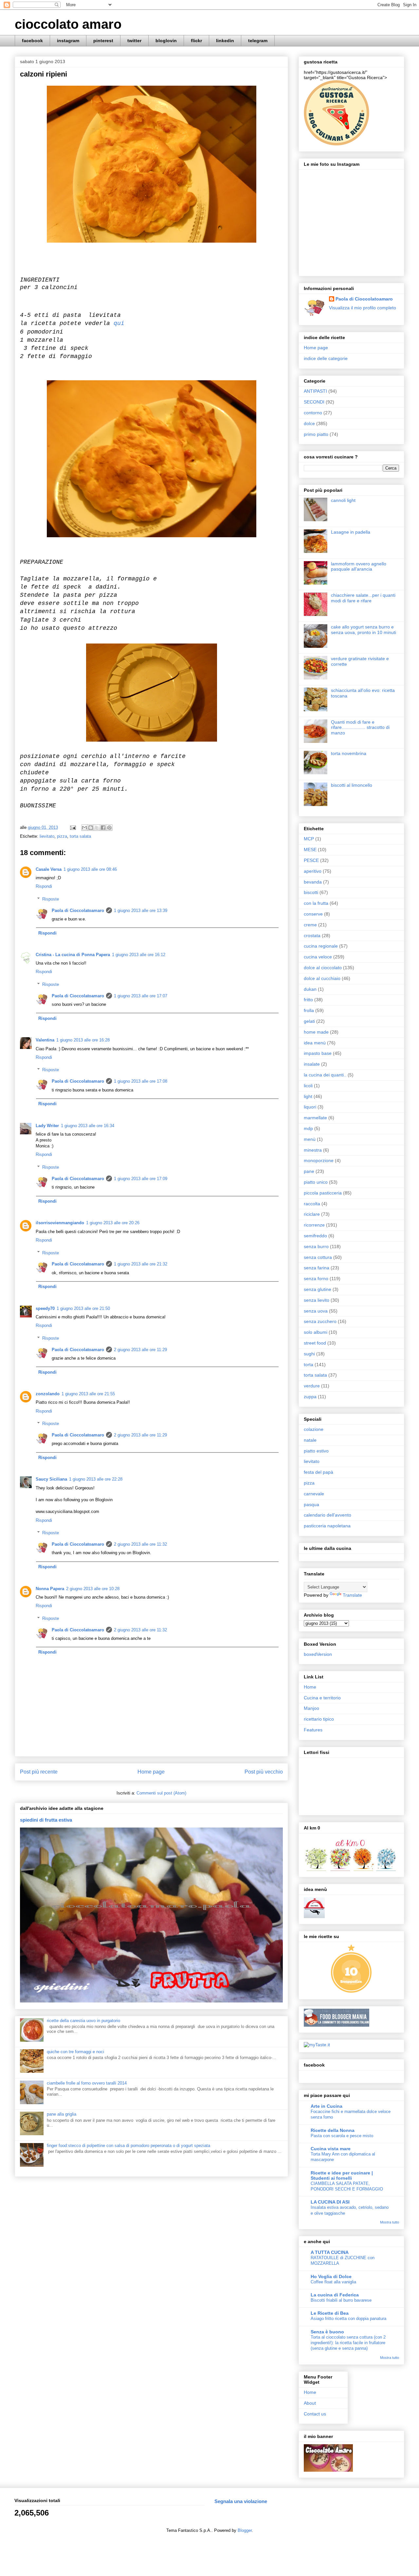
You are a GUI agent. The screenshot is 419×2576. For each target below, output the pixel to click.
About (310, 2403)
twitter (134, 41)
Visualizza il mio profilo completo (363, 308)
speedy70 (45, 1308)
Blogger (245, 2530)
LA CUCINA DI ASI (330, 2202)
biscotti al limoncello (352, 785)
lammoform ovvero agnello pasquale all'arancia (359, 567)
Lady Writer (47, 1126)
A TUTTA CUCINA (330, 2252)
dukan (310, 989)
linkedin (225, 41)
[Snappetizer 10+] (352, 1992)
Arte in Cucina (327, 2106)
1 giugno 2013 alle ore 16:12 (139, 955)
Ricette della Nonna (333, 2130)
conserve (313, 914)
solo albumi (316, 1332)
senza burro (316, 1246)
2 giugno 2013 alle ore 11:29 (140, 1350)
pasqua (311, 1504)
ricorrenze (314, 1225)
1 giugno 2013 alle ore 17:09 (141, 1179)
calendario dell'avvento (328, 1515)
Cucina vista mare (331, 2149)
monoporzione (319, 1160)
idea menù (315, 1043)
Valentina (45, 1040)
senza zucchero (320, 1321)
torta (309, 1365)
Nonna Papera (50, 1589)
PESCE (311, 860)
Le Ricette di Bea (330, 2313)
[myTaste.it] (317, 2045)
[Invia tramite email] (84, 828)
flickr (196, 41)
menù (310, 1139)
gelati (309, 1021)
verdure (312, 1386)
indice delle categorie (326, 358)
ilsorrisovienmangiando (60, 1223)
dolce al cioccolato (323, 968)
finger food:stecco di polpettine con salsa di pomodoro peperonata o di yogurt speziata (128, 2146)
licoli (308, 1086)
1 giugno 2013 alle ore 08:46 (90, 869)
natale (310, 1440)
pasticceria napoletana (327, 1526)
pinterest (103, 41)
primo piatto (316, 434)
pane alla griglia (62, 2114)
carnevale (314, 1494)
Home (310, 1687)
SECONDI (314, 402)
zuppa (310, 1397)
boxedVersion (318, 1654)
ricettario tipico (319, 1719)
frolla (309, 1010)
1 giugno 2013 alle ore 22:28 (96, 1479)
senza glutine (318, 1289)
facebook (32, 41)
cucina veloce (318, 957)
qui (119, 323)
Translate (352, 1595)
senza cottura (318, 1257)
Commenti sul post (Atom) (161, 1793)
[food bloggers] (337, 2025)
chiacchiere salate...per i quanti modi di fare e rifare (363, 598)
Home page (151, 1772)
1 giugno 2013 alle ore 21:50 (83, 1308)
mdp (308, 1128)
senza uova (316, 1311)
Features (313, 1730)
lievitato (47, 836)
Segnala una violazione (241, 2501)
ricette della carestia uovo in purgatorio (83, 2021)
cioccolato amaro (68, 24)
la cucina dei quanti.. (325, 1075)
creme (310, 925)
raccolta (312, 1204)
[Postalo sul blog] (91, 828)
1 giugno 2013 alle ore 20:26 (113, 1223)
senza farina (317, 1268)
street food (315, 1343)
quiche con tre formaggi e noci (75, 2052)
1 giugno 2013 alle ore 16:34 (88, 1126)
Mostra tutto (390, 2222)
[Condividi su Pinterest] (109, 828)
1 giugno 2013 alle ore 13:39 (141, 910)
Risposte (51, 899)
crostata (312, 936)
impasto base (318, 1053)
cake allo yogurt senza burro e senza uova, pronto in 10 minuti (364, 630)
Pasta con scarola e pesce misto (342, 2136)
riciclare (312, 1214)
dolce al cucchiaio (322, 978)
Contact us (315, 2414)
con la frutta (316, 903)
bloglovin (166, 41)
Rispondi (44, 886)
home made (316, 1032)
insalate (312, 1064)
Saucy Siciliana (51, 1479)
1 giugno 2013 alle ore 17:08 (141, 1081)
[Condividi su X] (97, 828)
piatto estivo (316, 1451)
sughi (309, 1354)
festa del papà (319, 1472)
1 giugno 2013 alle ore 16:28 (83, 1040)
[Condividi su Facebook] (103, 828)
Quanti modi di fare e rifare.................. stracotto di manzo (360, 728)
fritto (308, 1000)
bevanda (313, 882)
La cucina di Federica (335, 2295)
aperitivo (313, 871)
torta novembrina (349, 753)
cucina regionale (321, 946)
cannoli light (343, 500)
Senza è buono (327, 2332)
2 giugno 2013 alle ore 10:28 (93, 1589)
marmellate (315, 1118)
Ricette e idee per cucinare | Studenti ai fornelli (342, 2175)
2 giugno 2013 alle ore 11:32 (140, 1544)
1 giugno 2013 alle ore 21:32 (141, 1264)
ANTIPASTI (315, 391)
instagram (68, 41)
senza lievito (317, 1300)
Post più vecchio (264, 1772)
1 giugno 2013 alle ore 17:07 (141, 996)
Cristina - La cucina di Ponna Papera (73, 955)
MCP (309, 839)
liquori (310, 1107)
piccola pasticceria (323, 1193)
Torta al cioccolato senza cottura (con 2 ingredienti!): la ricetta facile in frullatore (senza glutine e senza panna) (348, 2343)
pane (309, 1171)
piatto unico (316, 1182)
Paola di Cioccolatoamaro (78, 910)
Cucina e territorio (322, 1698)
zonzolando (48, 1394)
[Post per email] (73, 827)
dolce (309, 423)
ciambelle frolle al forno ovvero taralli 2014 (87, 2083)
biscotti (311, 892)
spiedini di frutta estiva (46, 1820)
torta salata (80, 836)
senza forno (316, 1279)
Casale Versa (49, 869)
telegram (258, 41)
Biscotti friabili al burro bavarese (341, 2300)
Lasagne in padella (351, 532)
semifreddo (315, 1236)
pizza (62, 836)
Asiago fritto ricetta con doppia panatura (348, 2318)
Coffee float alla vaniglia (333, 2282)
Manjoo (311, 1708)
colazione (314, 1429)
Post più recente (39, 1772)
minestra (313, 1150)
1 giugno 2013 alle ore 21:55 (88, 1394)
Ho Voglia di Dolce (331, 2276)
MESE (310, 850)
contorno (313, 413)
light (308, 1096)
